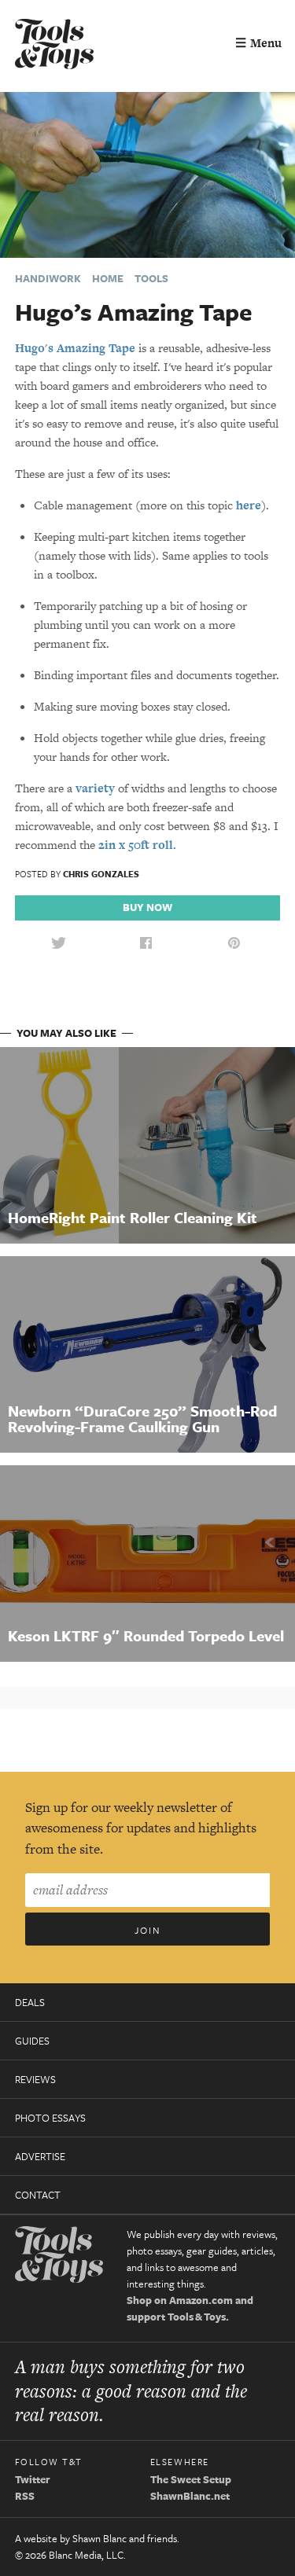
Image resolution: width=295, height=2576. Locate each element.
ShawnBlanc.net (190, 2496)
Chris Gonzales (101, 874)
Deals (30, 2002)
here (249, 505)
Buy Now (147, 907)
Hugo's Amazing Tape (75, 348)
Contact (38, 2195)
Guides (32, 2041)
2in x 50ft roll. (137, 845)
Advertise (40, 2156)
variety (95, 788)
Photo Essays (50, 2118)
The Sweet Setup (191, 2479)
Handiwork (48, 278)
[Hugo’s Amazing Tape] (147, 173)
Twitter (33, 2479)
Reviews (35, 2079)
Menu (258, 43)
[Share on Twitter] (58, 944)
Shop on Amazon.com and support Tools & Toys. (190, 2308)
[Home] (54, 46)
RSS (25, 2496)
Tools (151, 278)
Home (108, 278)
